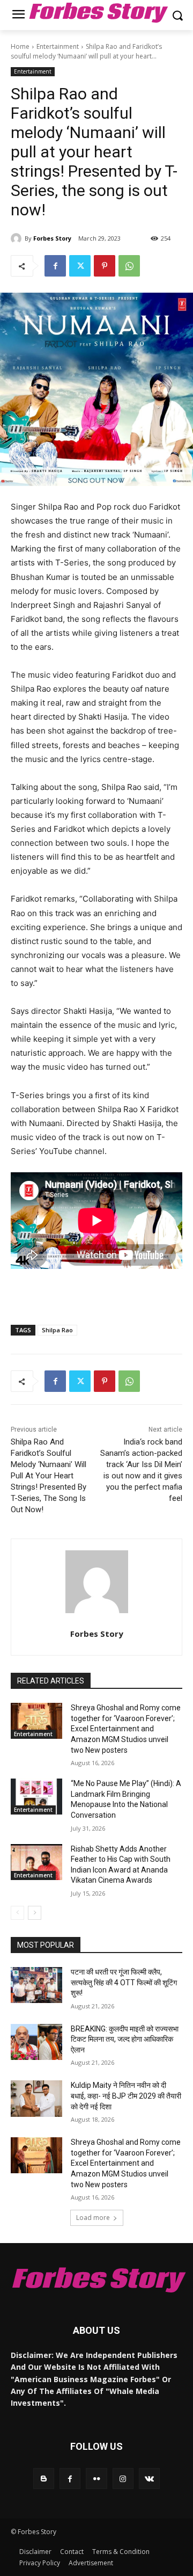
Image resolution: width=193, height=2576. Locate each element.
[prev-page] (17, 1913)
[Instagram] (123, 2479)
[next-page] (35, 1913)
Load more (93, 2218)
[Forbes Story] (18, 238)
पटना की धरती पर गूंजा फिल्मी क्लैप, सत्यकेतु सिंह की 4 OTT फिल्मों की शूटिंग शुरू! (124, 1982)
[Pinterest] (105, 266)
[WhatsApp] (129, 266)
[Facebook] (55, 266)
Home (20, 46)
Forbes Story (52, 238)
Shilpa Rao (57, 1330)
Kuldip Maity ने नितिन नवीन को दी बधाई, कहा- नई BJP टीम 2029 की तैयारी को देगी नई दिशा (126, 2096)
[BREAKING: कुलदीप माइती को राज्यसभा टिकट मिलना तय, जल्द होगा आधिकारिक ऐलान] (36, 2042)
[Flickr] (96, 2479)
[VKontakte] (149, 2479)
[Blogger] (44, 2479)
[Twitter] (80, 266)
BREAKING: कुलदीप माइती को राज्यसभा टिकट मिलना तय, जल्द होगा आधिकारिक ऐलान (125, 2039)
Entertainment (58, 46)
